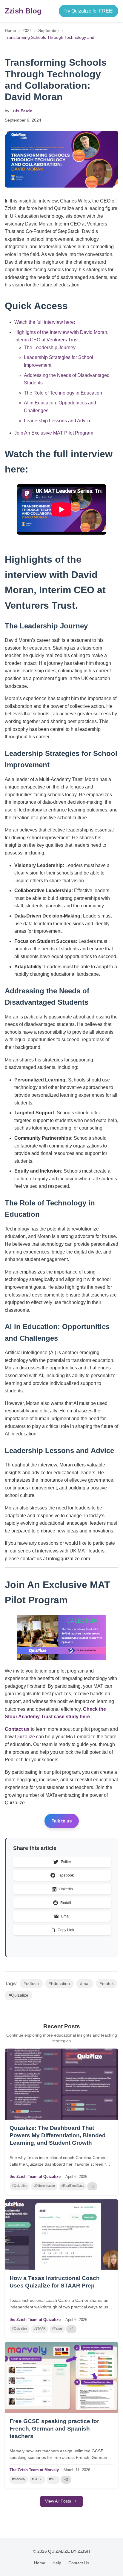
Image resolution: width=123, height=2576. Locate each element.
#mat (85, 1984)
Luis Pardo (21, 111)
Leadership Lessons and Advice (58, 421)
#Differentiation (44, 2186)
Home (10, 30)
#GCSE (37, 2479)
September (49, 30)
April (69, 2177)
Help (57, 2563)
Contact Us (79, 2563)
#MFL (53, 2479)
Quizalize (25, 1737)
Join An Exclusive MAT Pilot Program (54, 433)
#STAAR (40, 2328)
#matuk (107, 1984)
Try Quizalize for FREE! (89, 11)
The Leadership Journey (50, 347)
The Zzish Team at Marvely (34, 2470)
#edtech (31, 1984)
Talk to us (62, 1821)
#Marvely (19, 2479)
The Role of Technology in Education (63, 393)
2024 (27, 30)
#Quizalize (19, 1995)
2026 (83, 2177)
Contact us (17, 1729)
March (69, 2470)
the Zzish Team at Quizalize (35, 2177)
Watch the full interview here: (45, 322)
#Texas (57, 2328)
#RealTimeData (72, 2186)
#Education (59, 1984)
